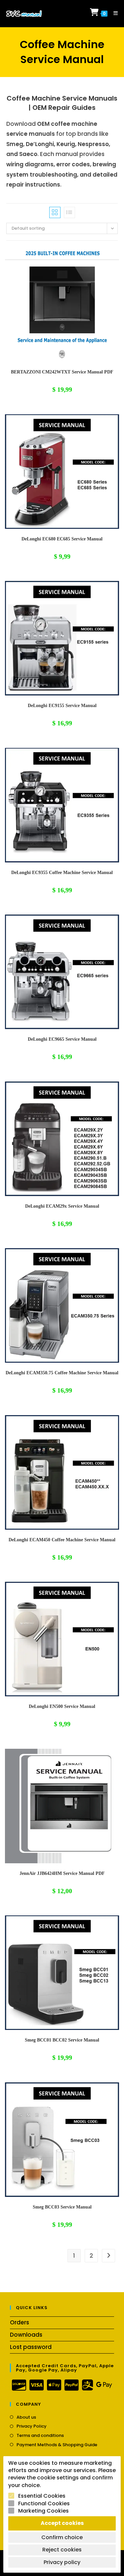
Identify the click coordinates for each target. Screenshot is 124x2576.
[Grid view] (55, 212)
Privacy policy (62, 2562)
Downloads (26, 2335)
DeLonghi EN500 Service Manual (62, 1706)
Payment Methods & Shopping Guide (57, 2445)
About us (26, 2417)
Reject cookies (62, 2550)
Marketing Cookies (43, 2511)
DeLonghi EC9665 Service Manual (62, 1039)
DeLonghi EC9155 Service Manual (62, 706)
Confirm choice (62, 2537)
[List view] (69, 212)
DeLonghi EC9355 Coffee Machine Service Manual (62, 873)
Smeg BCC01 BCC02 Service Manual (62, 2040)
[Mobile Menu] (113, 13)
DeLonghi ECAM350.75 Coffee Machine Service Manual (62, 1373)
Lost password (31, 2347)
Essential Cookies (42, 2496)
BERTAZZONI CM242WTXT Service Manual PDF (62, 372)
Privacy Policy (32, 2426)
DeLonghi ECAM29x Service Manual (62, 1206)
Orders (20, 2322)
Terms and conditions (40, 2436)
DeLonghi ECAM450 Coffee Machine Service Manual (62, 1540)
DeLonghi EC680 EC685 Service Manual (62, 539)
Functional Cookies (44, 2504)
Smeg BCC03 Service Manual (62, 2207)
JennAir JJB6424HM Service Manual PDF (62, 1873)
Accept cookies (62, 2523)
